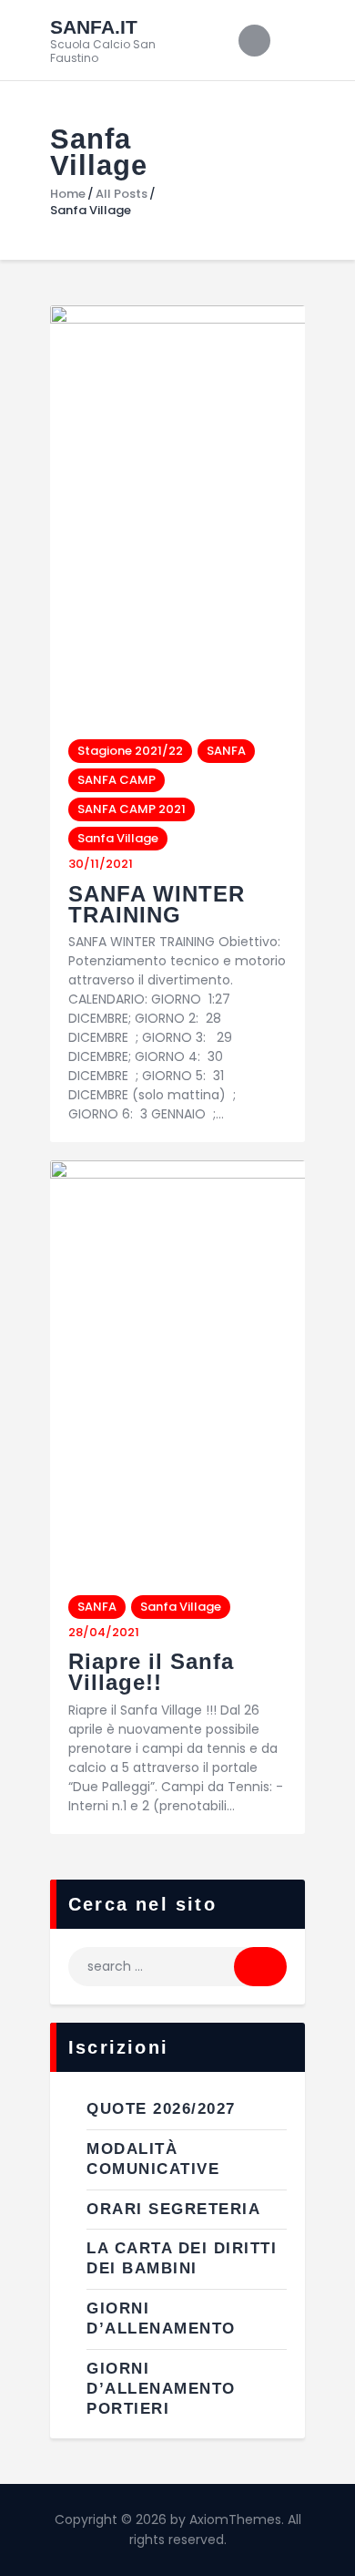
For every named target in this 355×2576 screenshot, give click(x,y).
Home (68, 194)
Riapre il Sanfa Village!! (151, 1672)
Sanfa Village (118, 838)
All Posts (122, 194)
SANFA (226, 751)
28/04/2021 (104, 1632)
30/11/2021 (101, 864)
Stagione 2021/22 (130, 751)
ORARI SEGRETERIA (173, 2209)
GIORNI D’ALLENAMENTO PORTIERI (161, 2389)
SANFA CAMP (117, 780)
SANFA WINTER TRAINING (157, 904)
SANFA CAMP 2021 (132, 809)
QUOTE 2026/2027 (161, 2109)
